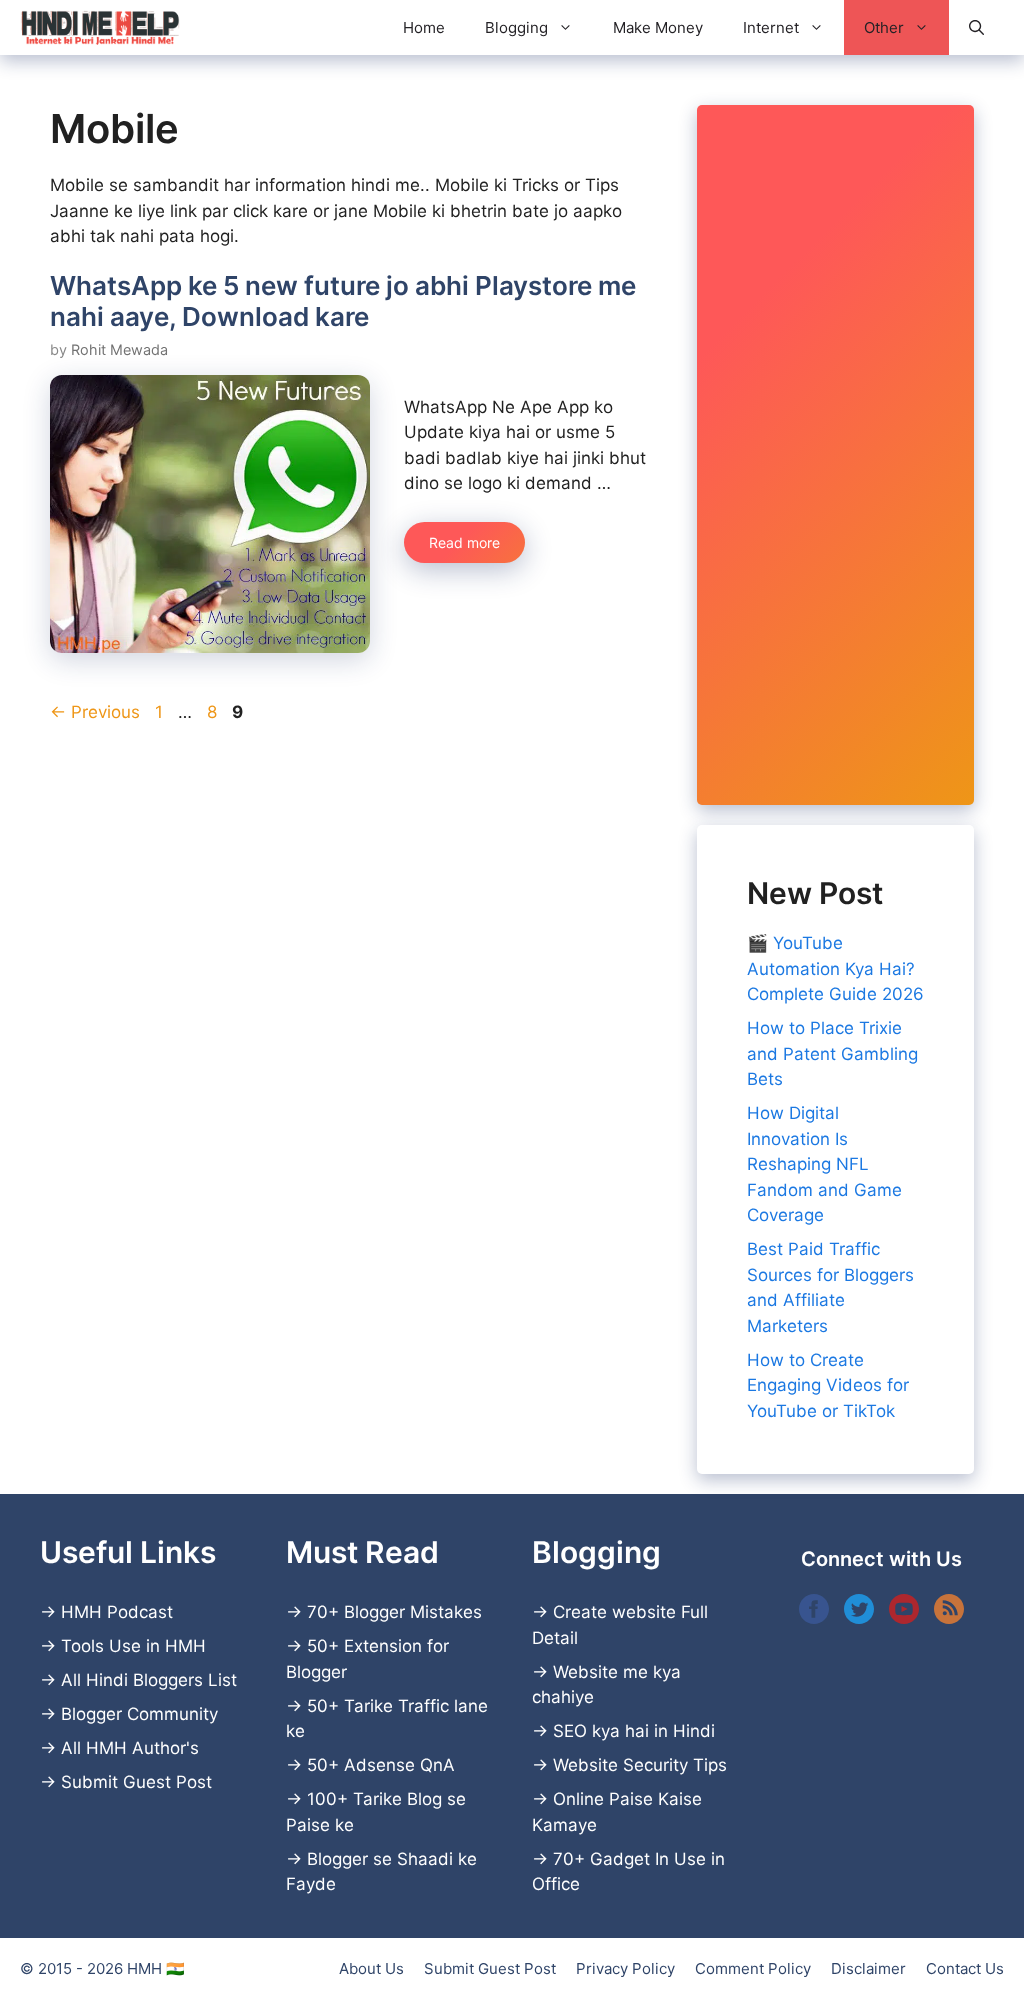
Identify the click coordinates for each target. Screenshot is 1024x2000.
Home (424, 27)
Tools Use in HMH (133, 1646)
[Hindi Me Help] (100, 27)
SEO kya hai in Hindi (634, 1731)
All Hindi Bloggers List (149, 1680)
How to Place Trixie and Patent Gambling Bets (832, 1053)
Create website (614, 1612)
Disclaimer (868, 1968)
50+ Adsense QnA (381, 1765)
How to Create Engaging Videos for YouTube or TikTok (828, 1385)
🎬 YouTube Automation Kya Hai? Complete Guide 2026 (835, 968)
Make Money (658, 27)
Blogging (516, 27)
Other (884, 27)
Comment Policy (753, 1968)
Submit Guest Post (136, 1782)
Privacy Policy (625, 1968)
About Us (371, 1968)
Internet (771, 27)
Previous (95, 712)
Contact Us (965, 1968)
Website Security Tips (640, 1765)
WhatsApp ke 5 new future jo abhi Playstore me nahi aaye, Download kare (343, 301)
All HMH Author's (130, 1748)
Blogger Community (139, 1714)
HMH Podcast (117, 1612)
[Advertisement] (835, 455)
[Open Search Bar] (976, 27)
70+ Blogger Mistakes (394, 1612)
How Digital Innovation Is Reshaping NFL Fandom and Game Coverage (824, 1164)
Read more (464, 542)
